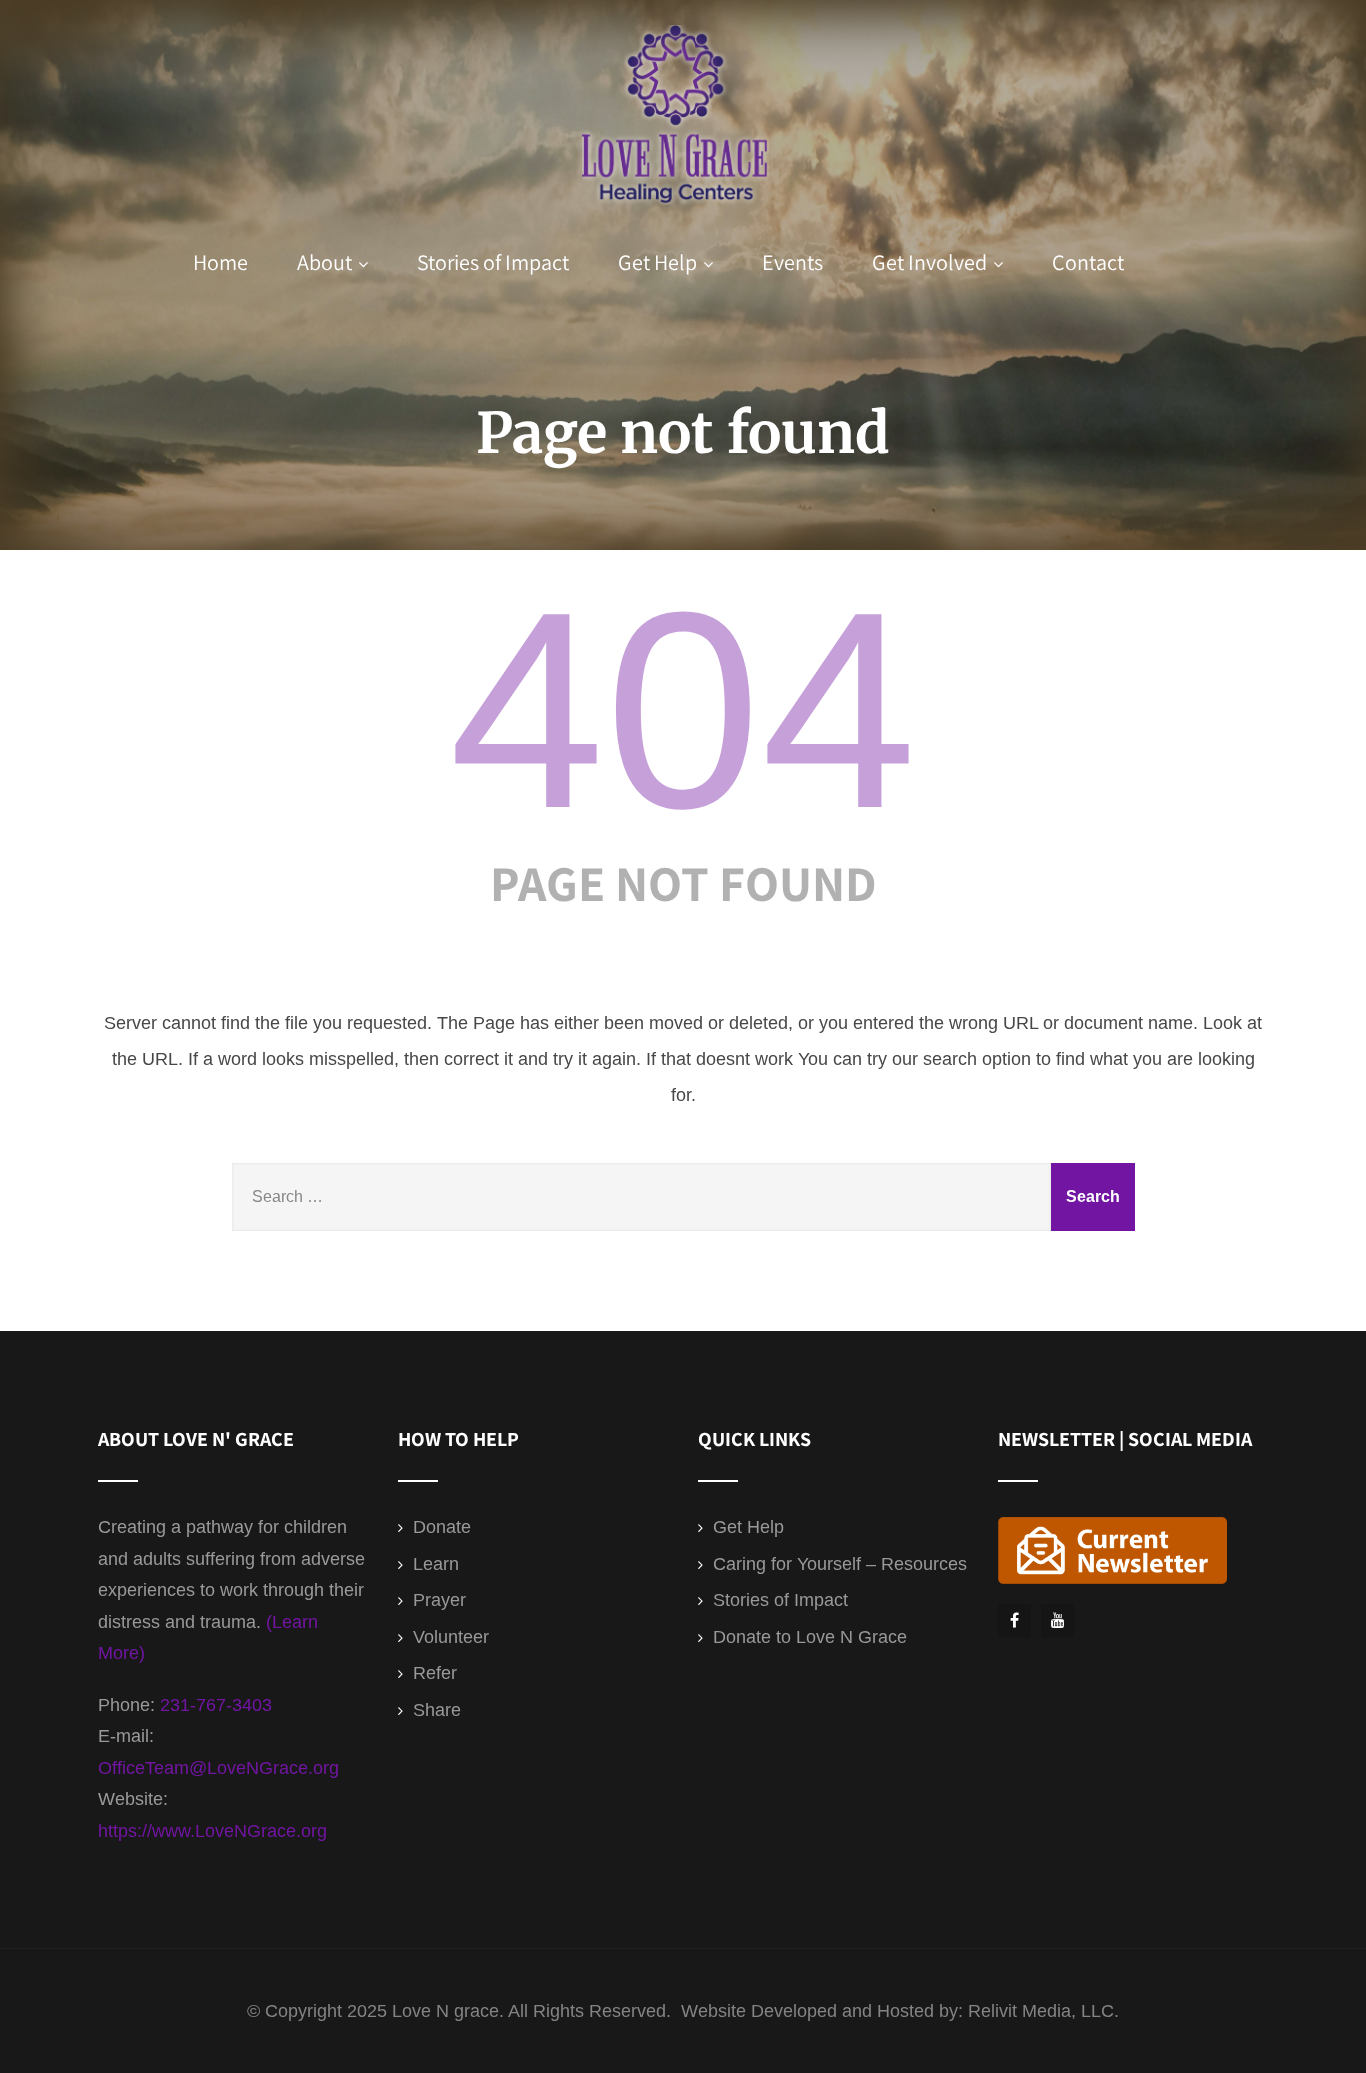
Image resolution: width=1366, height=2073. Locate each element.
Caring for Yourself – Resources (840, 1564)
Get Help (657, 262)
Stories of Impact (493, 262)
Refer (435, 1673)
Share (437, 1710)
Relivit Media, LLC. (1043, 2011)
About (324, 262)
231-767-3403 (216, 1705)
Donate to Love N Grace (810, 1637)
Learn (436, 1564)
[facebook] (1014, 1620)
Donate (442, 1527)
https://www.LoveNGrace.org (212, 1831)
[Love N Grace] (676, 214)
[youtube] (1057, 1620)
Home (220, 262)
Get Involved (929, 262)
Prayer (439, 1600)
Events (792, 262)
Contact (1088, 262)
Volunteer (451, 1637)
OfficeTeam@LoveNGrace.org (218, 1768)
